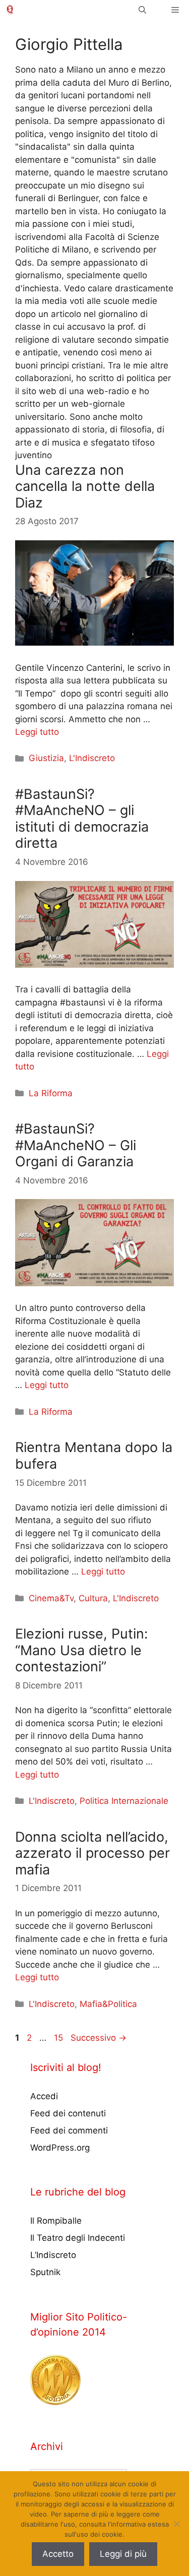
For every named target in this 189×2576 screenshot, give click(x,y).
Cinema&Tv (51, 1598)
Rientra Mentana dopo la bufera (94, 1455)
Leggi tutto (37, 732)
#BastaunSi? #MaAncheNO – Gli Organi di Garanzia (76, 1145)
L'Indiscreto (92, 758)
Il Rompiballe (56, 2221)
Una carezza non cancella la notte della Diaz (85, 486)
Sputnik (45, 2272)
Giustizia (46, 758)
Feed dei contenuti (68, 2113)
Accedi (44, 2096)
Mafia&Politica (108, 2004)
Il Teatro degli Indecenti (78, 2238)
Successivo (99, 2038)
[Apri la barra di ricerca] (142, 10)
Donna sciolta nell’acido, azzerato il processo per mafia (92, 1853)
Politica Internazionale (124, 1801)
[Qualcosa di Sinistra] (10, 10)
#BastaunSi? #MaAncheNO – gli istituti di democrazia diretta (82, 819)
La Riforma (51, 1093)
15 (59, 2038)
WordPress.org (60, 2148)
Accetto (58, 2554)
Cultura (93, 1598)
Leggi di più (123, 2554)
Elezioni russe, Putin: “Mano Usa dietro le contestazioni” (81, 1650)
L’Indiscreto (53, 2255)
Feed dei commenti (69, 2130)
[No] (176, 2524)
